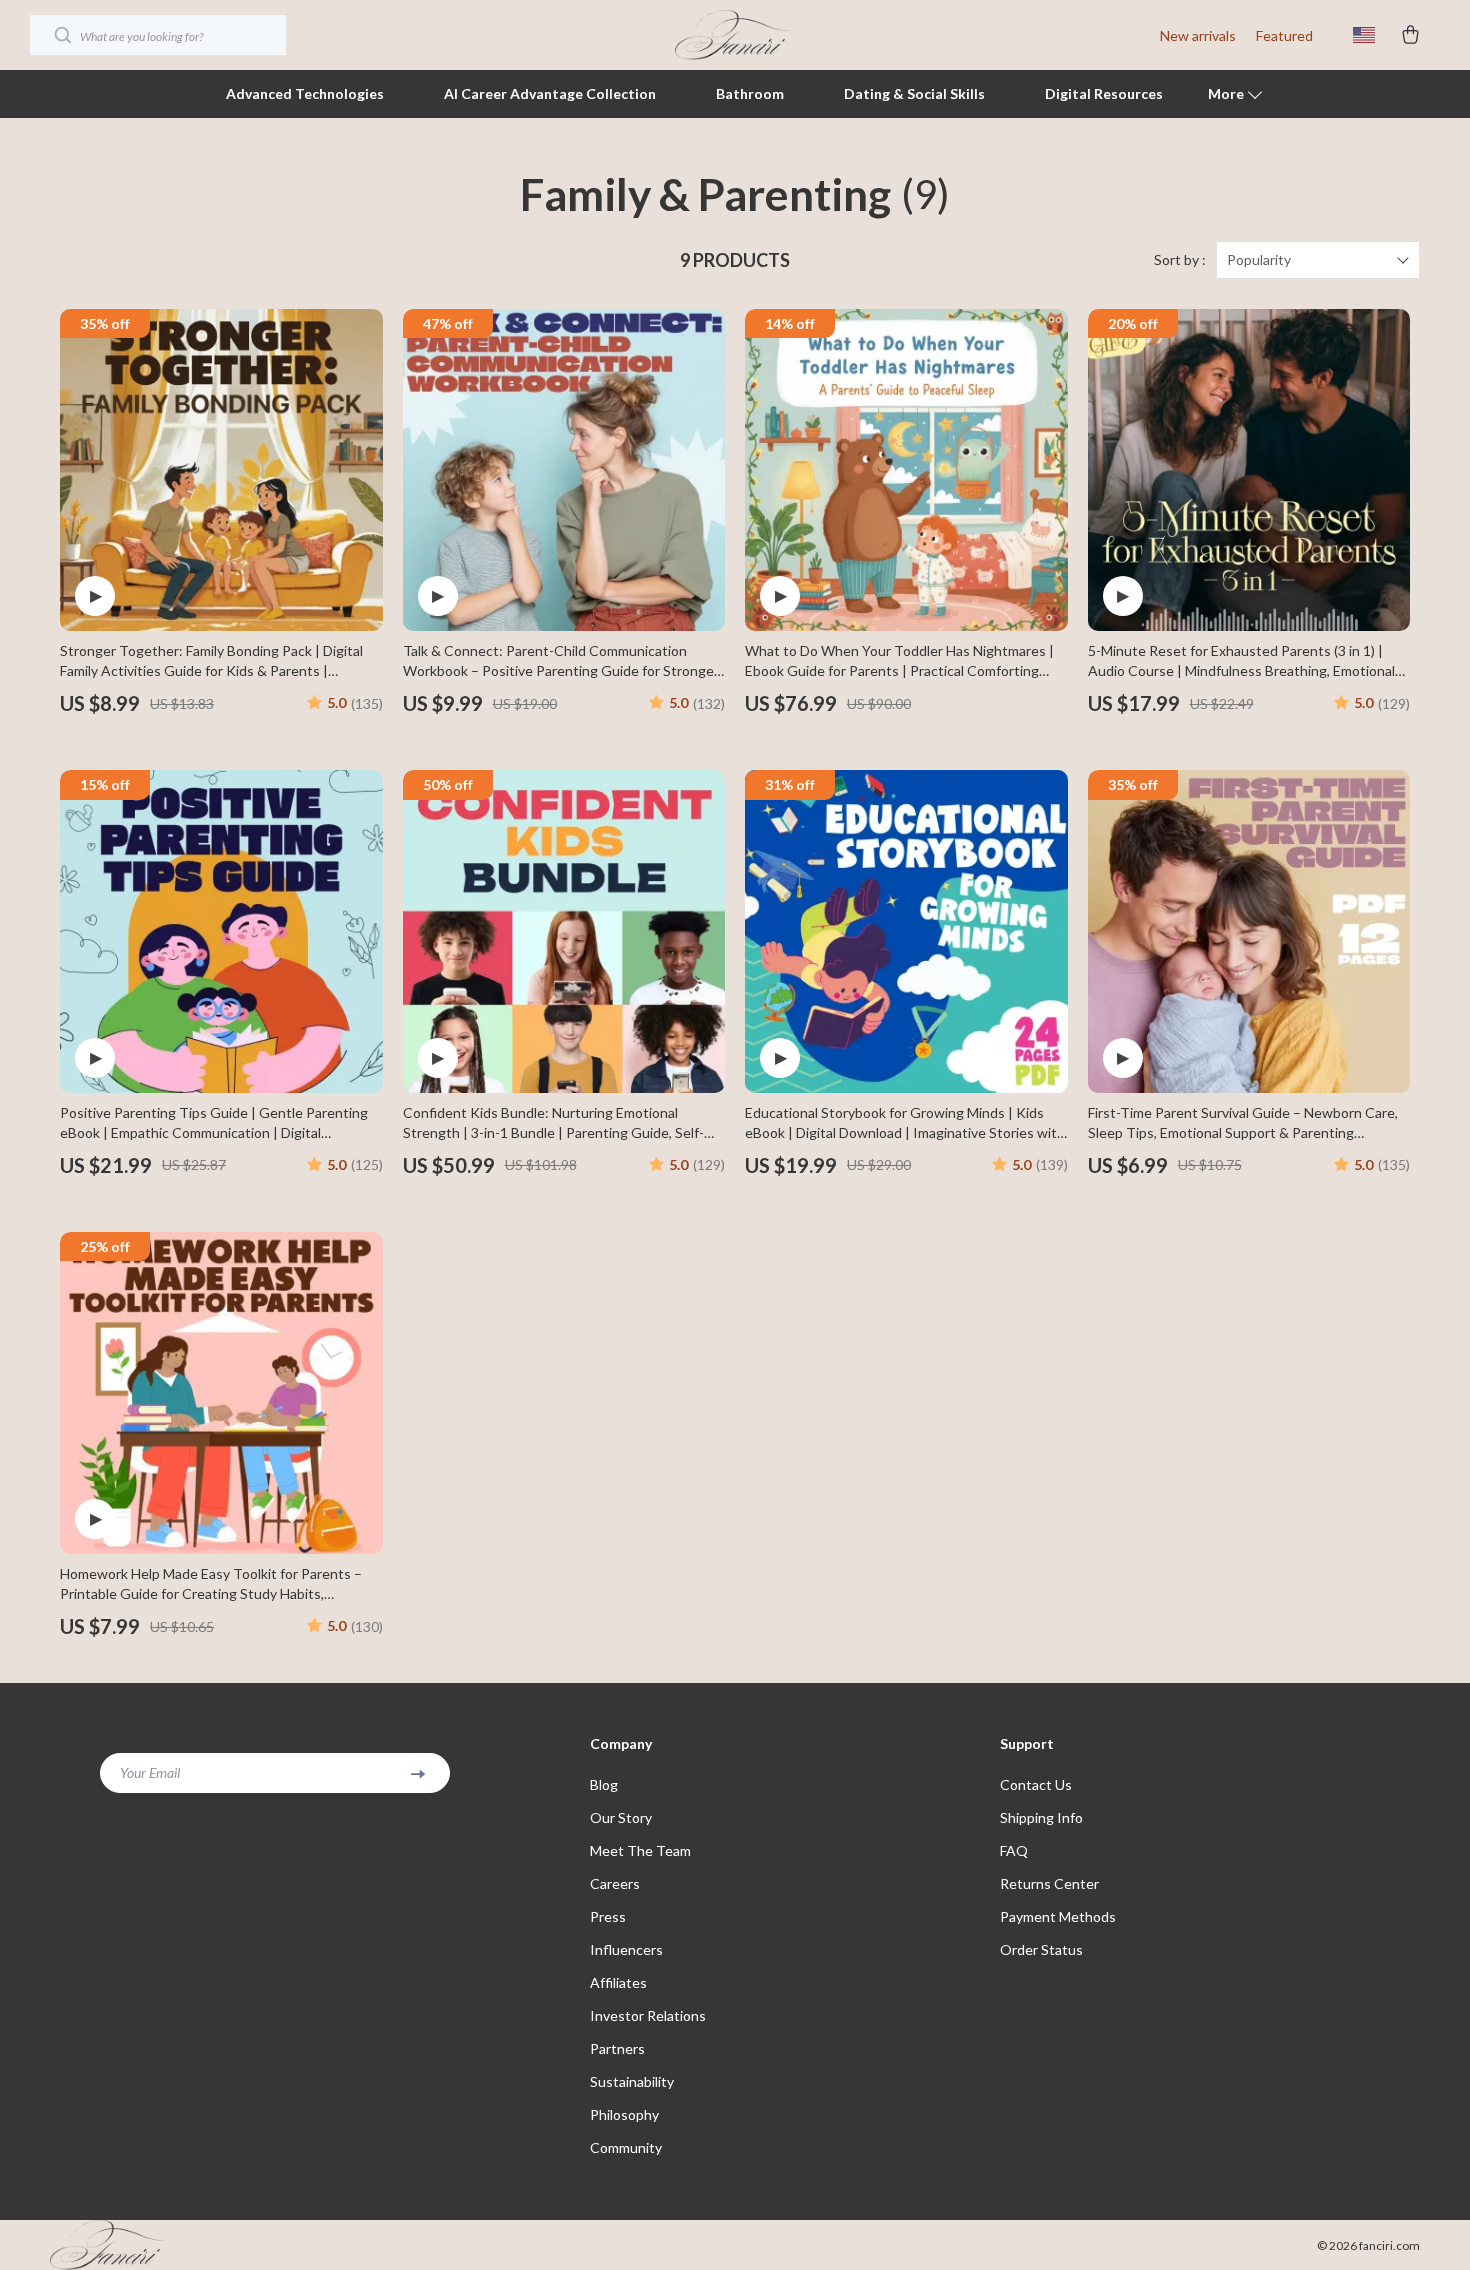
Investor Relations (648, 2015)
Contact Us (1036, 1784)
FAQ (1014, 1850)
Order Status (1041, 1949)
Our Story (621, 1817)
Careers (615, 1883)
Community (626, 2147)
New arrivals (1198, 35)
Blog (604, 1784)
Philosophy (624, 2114)
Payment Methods (1058, 1916)
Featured (1284, 35)
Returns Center (1049, 1883)
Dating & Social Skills (914, 93)
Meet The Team (640, 1850)
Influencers (626, 1949)
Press (608, 1916)
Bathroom (750, 93)
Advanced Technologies (305, 93)
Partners (617, 2048)
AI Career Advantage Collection (550, 93)
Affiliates (618, 1982)
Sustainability (632, 2081)
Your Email (150, 1772)
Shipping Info (1041, 1817)
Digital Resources (1104, 93)
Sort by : (1180, 259)
